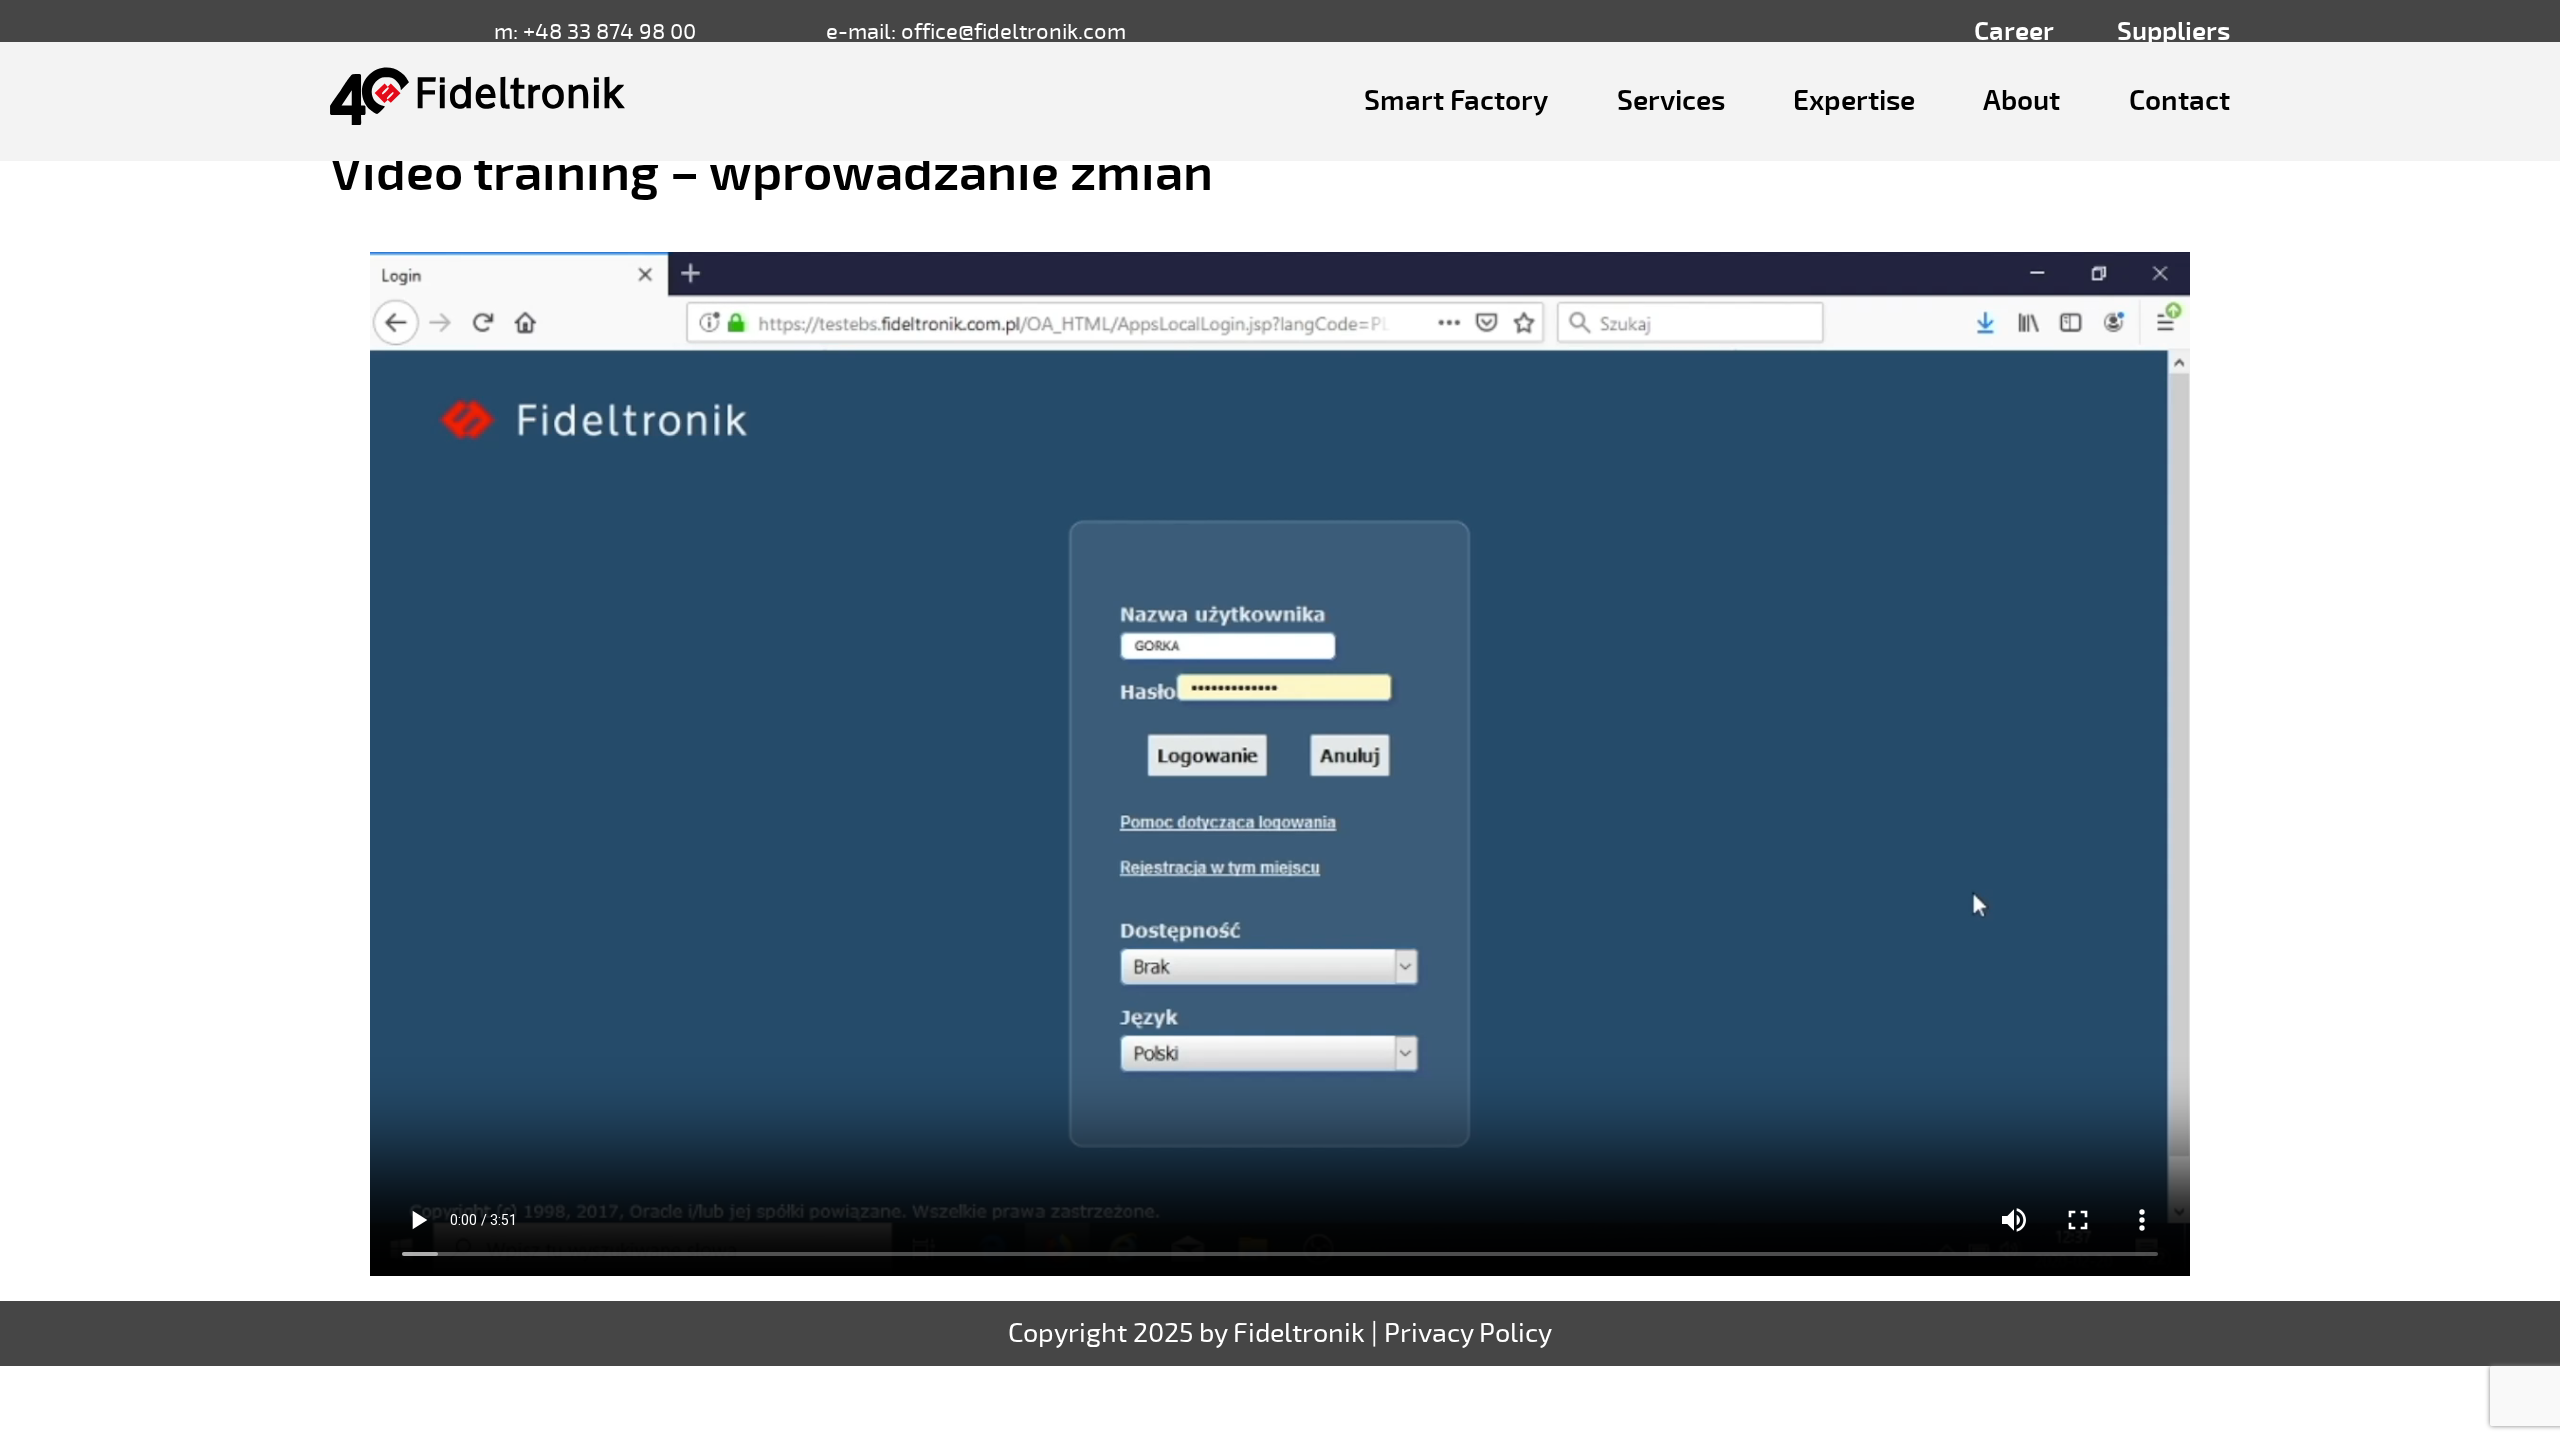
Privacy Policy (1468, 1333)
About (2021, 101)
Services (1671, 101)
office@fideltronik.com (1013, 32)
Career (2014, 32)
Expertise (1854, 101)
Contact (2179, 101)
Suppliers (2173, 32)
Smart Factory (1456, 101)
